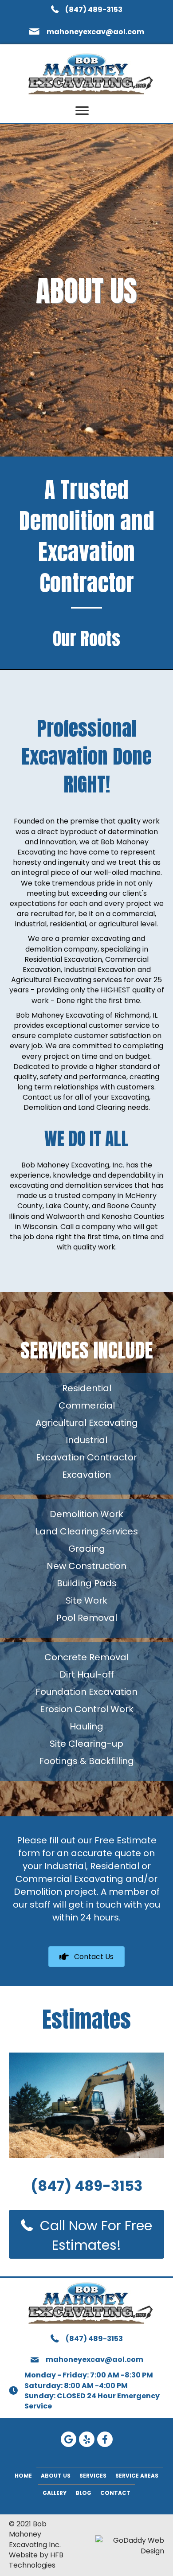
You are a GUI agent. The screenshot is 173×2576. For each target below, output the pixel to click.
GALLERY (55, 2493)
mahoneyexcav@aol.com (95, 32)
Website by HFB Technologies (36, 2560)
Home (23, 2476)
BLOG (83, 2493)
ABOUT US (56, 2476)
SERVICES (93, 2476)
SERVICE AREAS (137, 2476)
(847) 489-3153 (94, 10)
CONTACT (115, 2493)
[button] (82, 111)
